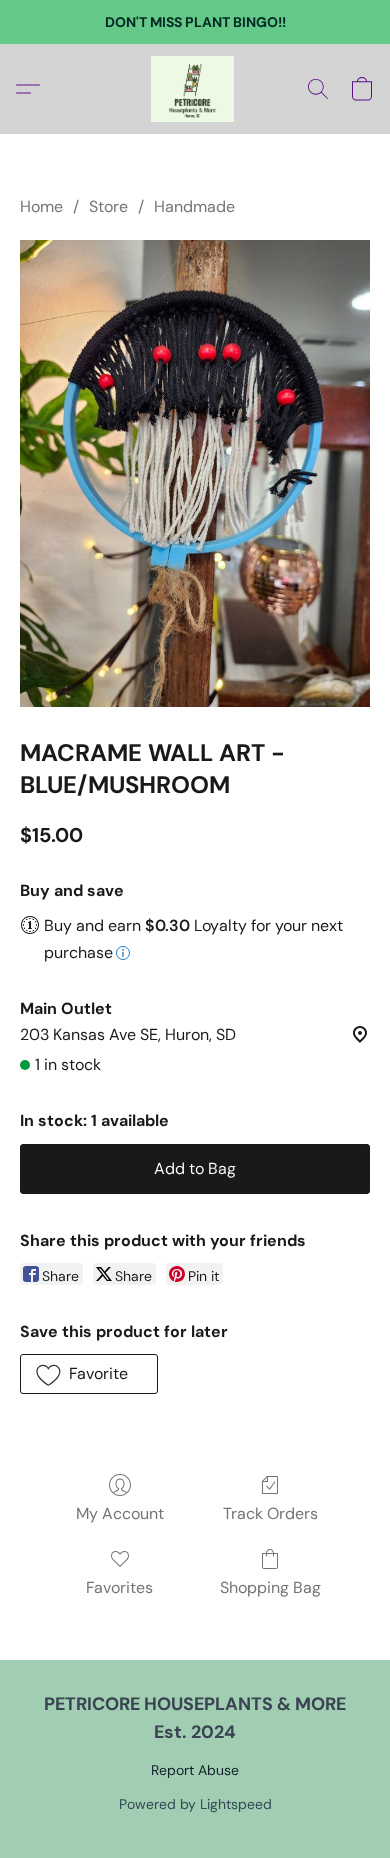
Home (41, 206)
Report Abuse (195, 1770)
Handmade (194, 206)
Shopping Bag (270, 1587)
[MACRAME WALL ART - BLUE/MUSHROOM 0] (195, 473)
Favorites (119, 1587)
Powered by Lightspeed (195, 1804)
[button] (195, 89)
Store (108, 206)
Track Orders (270, 1513)
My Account (120, 1513)
